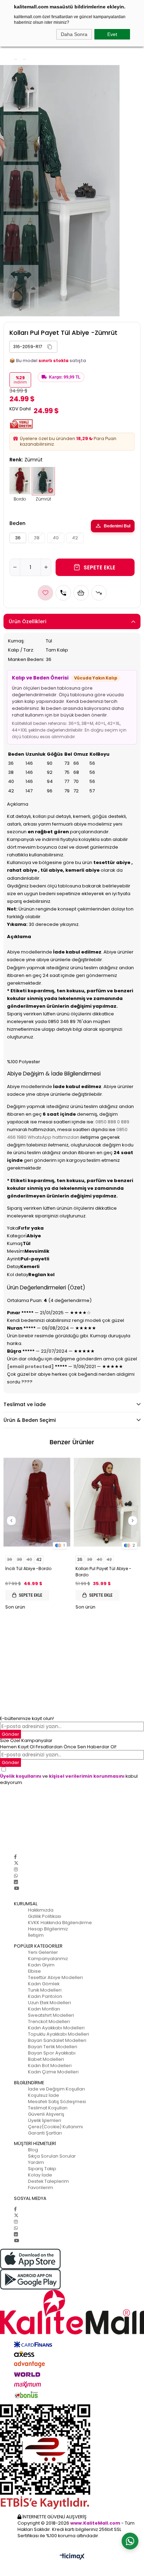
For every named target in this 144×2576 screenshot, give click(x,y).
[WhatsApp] (16, 1876)
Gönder (10, 1762)
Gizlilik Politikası (45, 1916)
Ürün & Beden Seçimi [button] (30, 1420)
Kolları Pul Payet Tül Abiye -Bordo (103, 1572)
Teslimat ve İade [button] (25, 1404)
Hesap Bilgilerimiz (48, 1929)
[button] (50, 347)
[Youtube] (16, 1888)
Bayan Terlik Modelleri (53, 2047)
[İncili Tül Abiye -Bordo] (37, 1502)
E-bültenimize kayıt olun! (27, 1718)
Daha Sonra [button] (74, 34)
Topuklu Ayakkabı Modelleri (59, 2034)
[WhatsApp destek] (130, 2541)
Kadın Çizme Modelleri (53, 2072)
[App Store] (72, 2259)
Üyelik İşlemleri (45, 2120)
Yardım (36, 2162)
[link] (33, 347)
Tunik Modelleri (45, 1990)
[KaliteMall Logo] (72, 2312)
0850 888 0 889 (112, 1122)
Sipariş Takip (42, 2169)
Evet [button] (112, 34)
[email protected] (30, 1366)
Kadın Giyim (41, 1965)
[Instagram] (16, 1869)
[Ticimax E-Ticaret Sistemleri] (72, 2557)
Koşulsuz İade (44, 2095)
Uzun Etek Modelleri (49, 2003)
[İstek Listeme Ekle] (81, 593)
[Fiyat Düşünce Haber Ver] (99, 593)
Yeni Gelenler (43, 1952)
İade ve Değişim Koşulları (56, 2089)
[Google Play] (72, 2279)
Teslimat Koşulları (48, 2108)
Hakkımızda (41, 1910)
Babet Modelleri (46, 2059)
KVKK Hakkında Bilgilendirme (60, 1923)
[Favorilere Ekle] (45, 593)
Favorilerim (41, 2188)
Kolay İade (40, 2175)
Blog (33, 2150)
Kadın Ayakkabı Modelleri (56, 2028)
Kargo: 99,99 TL (65, 377)
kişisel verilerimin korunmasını (87, 1776)
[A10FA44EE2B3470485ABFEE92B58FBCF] (72, 2457)
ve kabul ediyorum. (69, 1779)
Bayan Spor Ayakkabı (52, 2053)
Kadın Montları (44, 2009)
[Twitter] (16, 1863)
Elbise (34, 1971)
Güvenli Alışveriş (46, 2114)
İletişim (36, 1935)
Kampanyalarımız (48, 1959)
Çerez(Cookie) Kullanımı (55, 2127)
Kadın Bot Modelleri (50, 2066)
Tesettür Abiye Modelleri (55, 1977)
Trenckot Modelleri (49, 2021)
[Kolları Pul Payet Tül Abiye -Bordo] (107, 1502)
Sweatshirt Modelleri (51, 2015)
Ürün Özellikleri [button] (27, 621)
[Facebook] (15, 1857)
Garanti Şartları (45, 2133)
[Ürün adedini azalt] (15, 567)
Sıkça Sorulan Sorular (52, 2156)
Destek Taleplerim (48, 2181)
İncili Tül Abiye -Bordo (28, 1568)
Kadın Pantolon (45, 1996)
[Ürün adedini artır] (46, 567)
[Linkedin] (16, 1882)
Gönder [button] (10, 1734)
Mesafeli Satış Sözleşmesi (57, 2102)
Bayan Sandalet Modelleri (57, 2040)
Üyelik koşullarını (21, 1776)
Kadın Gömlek (44, 1984)
